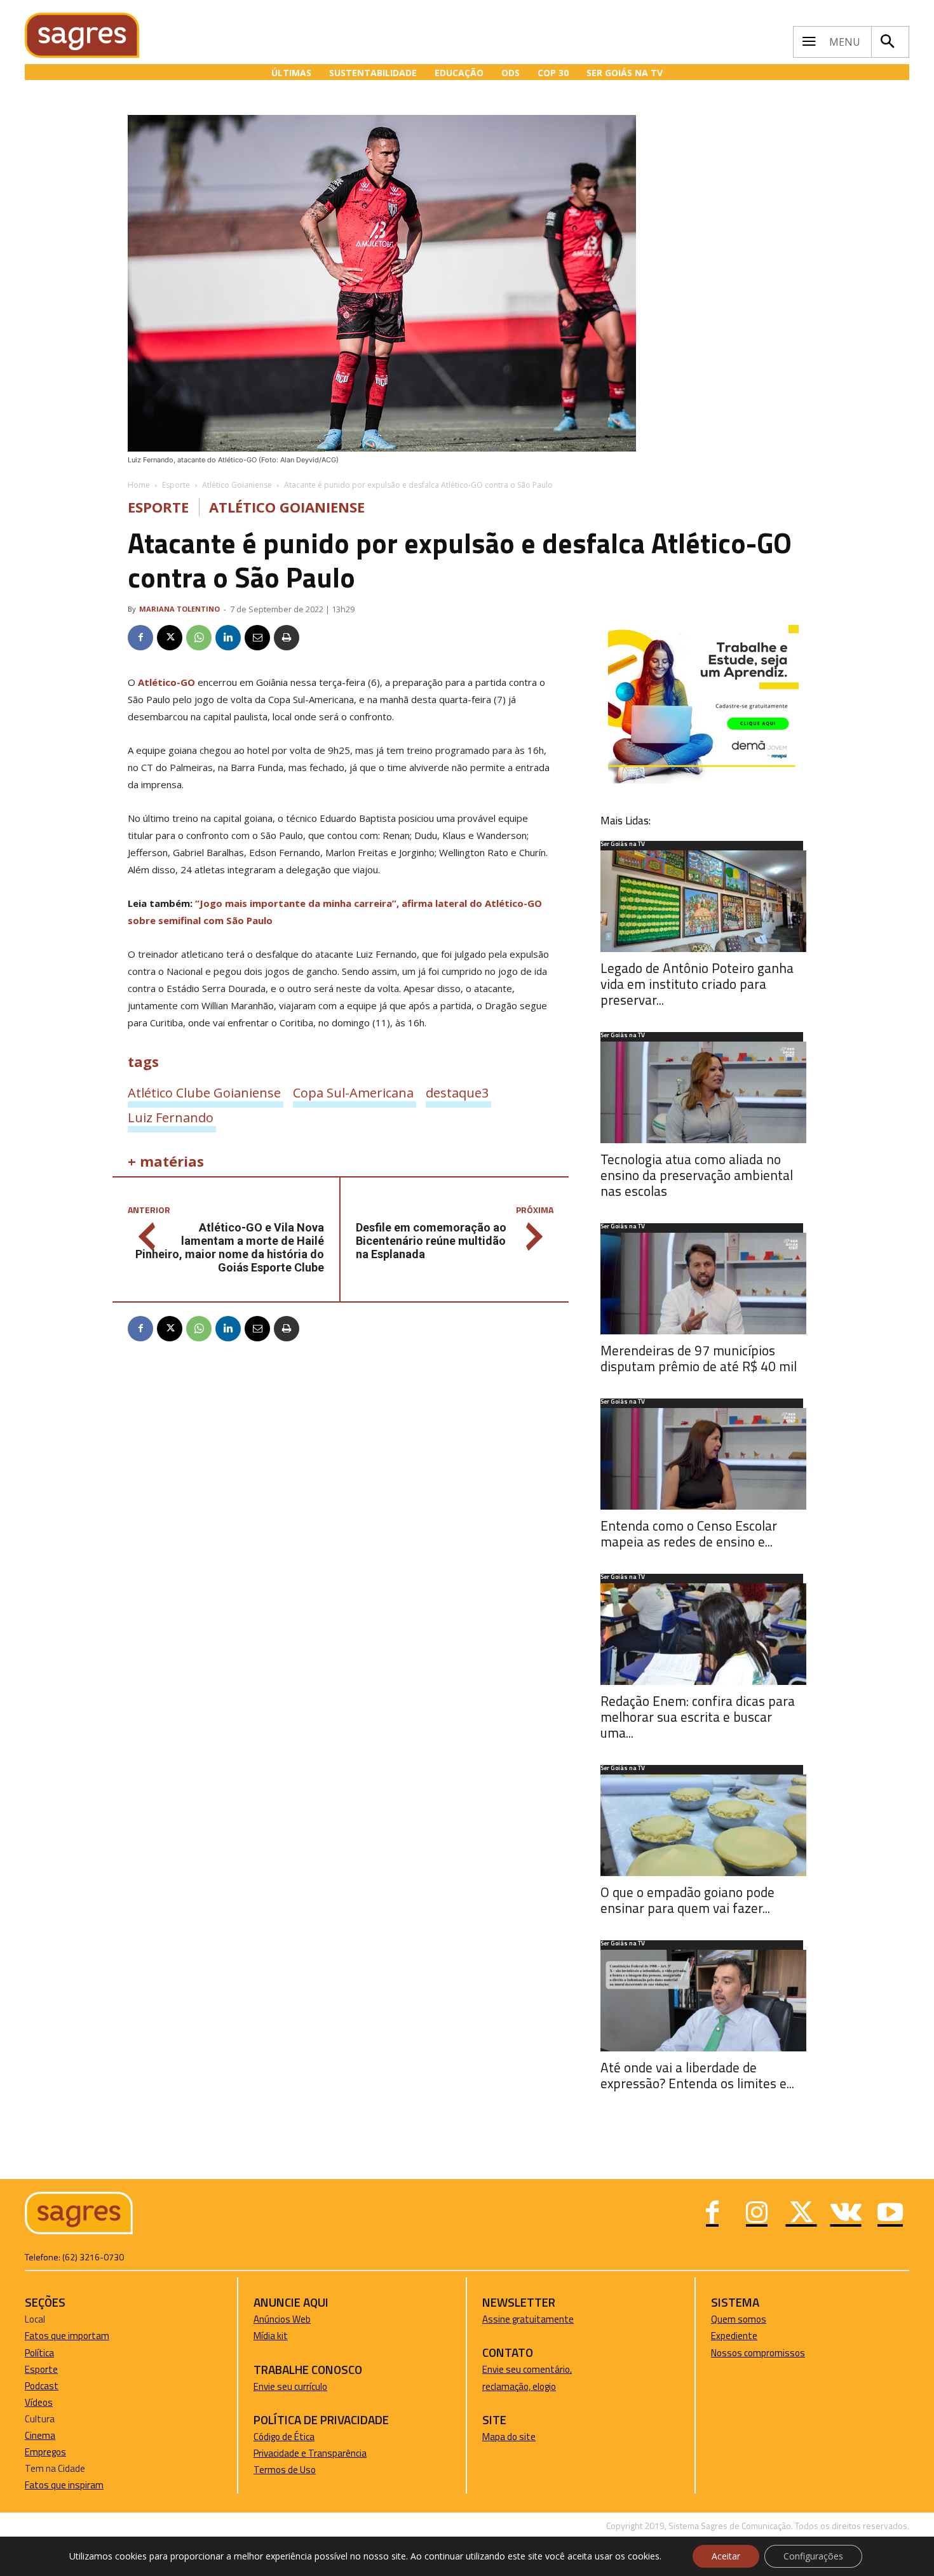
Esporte (176, 485)
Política (39, 2353)
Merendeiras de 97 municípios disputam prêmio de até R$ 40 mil (699, 1358)
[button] (887, 42)
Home (139, 485)
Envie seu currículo (290, 2386)
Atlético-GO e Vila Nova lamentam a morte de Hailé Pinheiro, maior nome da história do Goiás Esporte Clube (230, 1247)
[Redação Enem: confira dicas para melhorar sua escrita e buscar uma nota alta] (703, 1634)
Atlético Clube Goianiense (204, 1092)
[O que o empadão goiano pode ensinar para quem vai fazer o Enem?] (703, 1825)
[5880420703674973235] (703, 780)
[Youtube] (890, 2214)
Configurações (813, 2556)
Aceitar (726, 2556)
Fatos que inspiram (64, 2485)
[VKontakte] (846, 2214)
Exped (723, 2336)
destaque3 (457, 1092)
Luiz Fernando (171, 1117)
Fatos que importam (67, 2336)
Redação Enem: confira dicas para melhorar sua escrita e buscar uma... (698, 1717)
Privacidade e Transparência (310, 2453)
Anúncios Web (282, 2319)
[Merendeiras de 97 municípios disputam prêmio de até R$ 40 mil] (703, 1284)
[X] (170, 638)
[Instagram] (757, 2214)
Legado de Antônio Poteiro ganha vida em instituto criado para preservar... (697, 984)
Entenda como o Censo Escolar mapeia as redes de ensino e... (689, 1533)
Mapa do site (509, 2437)
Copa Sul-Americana (353, 1092)
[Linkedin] (228, 638)
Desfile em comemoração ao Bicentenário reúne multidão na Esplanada (431, 1241)
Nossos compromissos (758, 2353)
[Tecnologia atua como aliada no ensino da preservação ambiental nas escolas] (703, 1092)
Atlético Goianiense (237, 485)
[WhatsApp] (199, 638)
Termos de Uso (285, 2470)
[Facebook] (140, 638)
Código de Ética (284, 2437)
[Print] (287, 638)
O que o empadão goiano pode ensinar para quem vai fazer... (687, 1900)
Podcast (42, 2386)
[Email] (257, 638)
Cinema (40, 2435)
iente (747, 2336)
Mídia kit (271, 2336)
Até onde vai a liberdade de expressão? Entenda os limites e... (697, 2075)
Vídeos (39, 2402)
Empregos (45, 2452)
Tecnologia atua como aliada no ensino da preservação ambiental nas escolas (697, 1175)
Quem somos (739, 2319)
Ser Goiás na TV (623, 845)
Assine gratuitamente (528, 2319)
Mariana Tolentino (179, 609)
